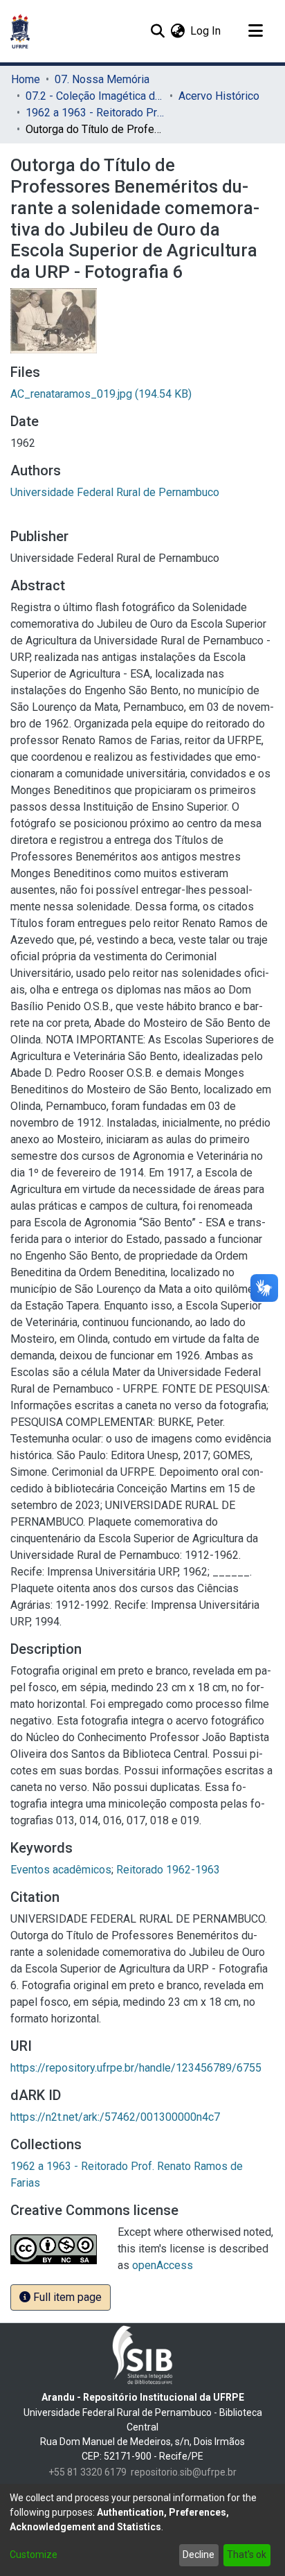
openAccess (163, 2265)
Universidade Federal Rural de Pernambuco (115, 492)
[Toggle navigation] (255, 31)
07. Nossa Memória (102, 79)
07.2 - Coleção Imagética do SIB (95, 96)
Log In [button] (206, 31)
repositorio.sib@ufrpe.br (184, 2472)
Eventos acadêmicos (61, 1870)
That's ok (247, 2555)
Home (26, 79)
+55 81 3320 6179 (88, 2472)
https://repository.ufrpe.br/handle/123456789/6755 (136, 2068)
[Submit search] (157, 31)
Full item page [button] (66, 2297)
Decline (199, 2555)
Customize (34, 2555)
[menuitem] (177, 31)
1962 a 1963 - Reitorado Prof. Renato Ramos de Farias (95, 113)
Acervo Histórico (219, 96)
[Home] (20, 31)
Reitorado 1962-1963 (168, 1870)
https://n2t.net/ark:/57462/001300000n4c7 (115, 2117)
